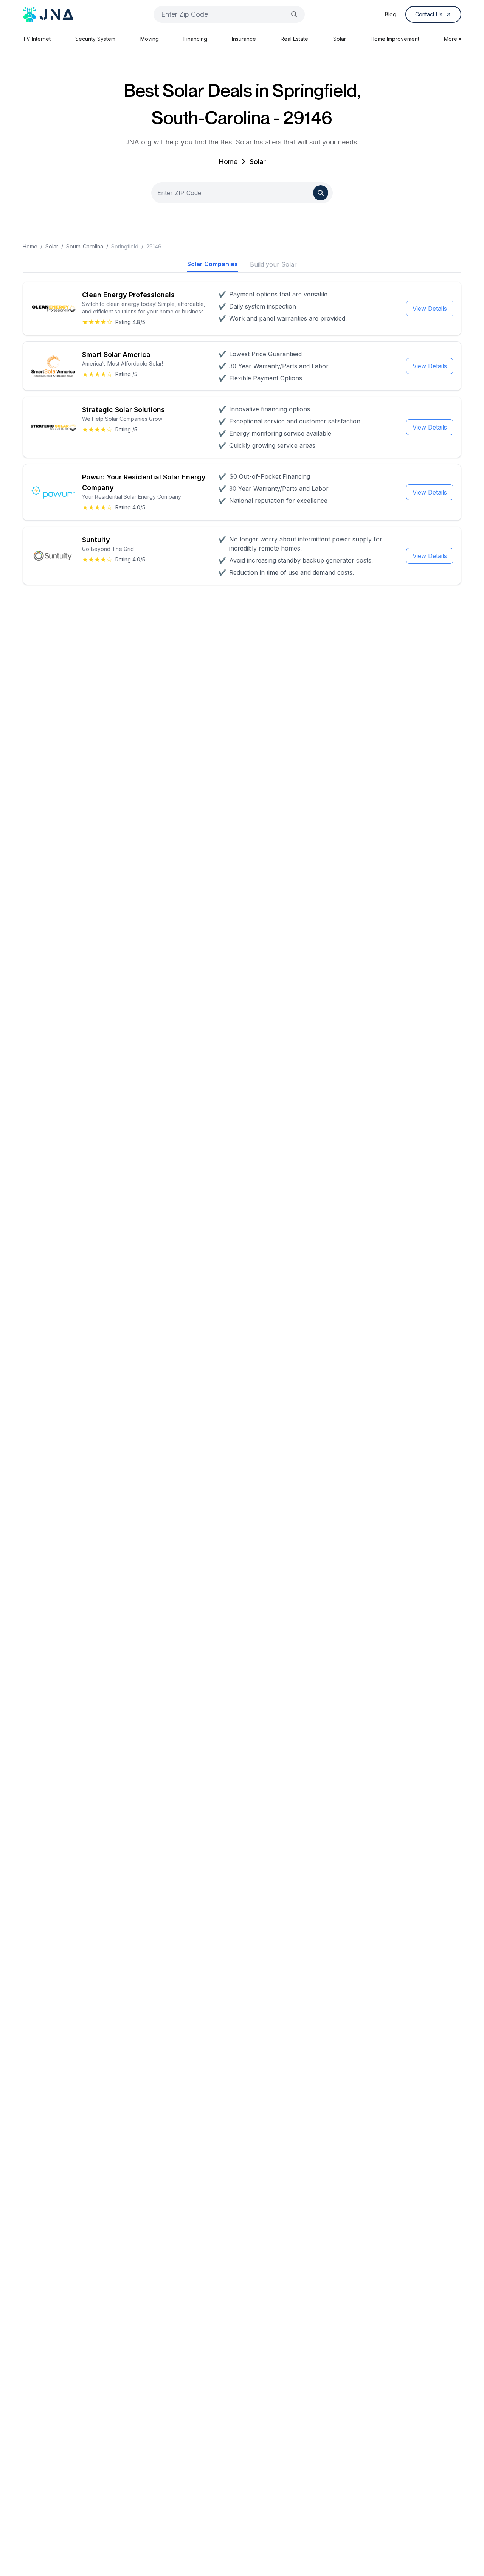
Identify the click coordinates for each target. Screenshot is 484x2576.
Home (228, 162)
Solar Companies (213, 264)
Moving (150, 39)
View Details (430, 309)
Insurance (244, 39)
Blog (391, 14)
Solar (340, 39)
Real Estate (294, 39)
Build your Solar (273, 264)
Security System (95, 39)
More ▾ (453, 39)
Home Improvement (395, 39)
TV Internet (37, 39)
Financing (195, 39)
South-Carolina (85, 246)
